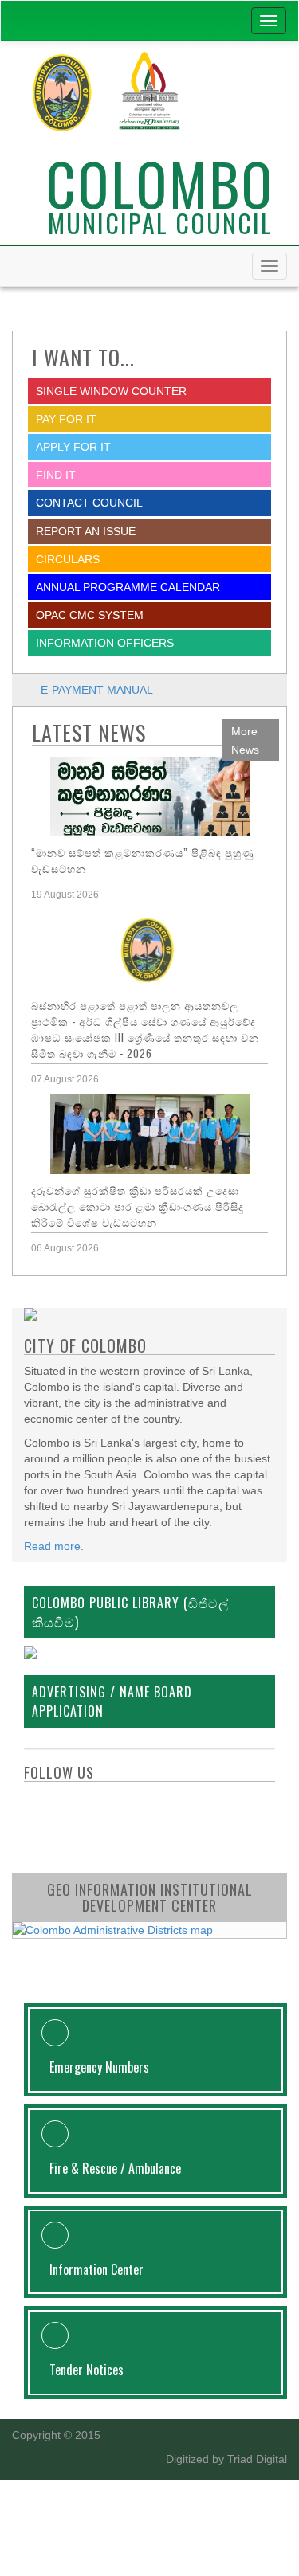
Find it (56, 475)
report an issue (86, 531)
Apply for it (73, 447)
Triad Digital (257, 2459)
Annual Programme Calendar (128, 587)
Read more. (54, 1546)
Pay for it (66, 419)
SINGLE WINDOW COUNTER (111, 391)
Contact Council (89, 503)
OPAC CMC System (90, 615)
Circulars (68, 559)
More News (245, 740)
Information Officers (105, 643)
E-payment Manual (97, 690)
